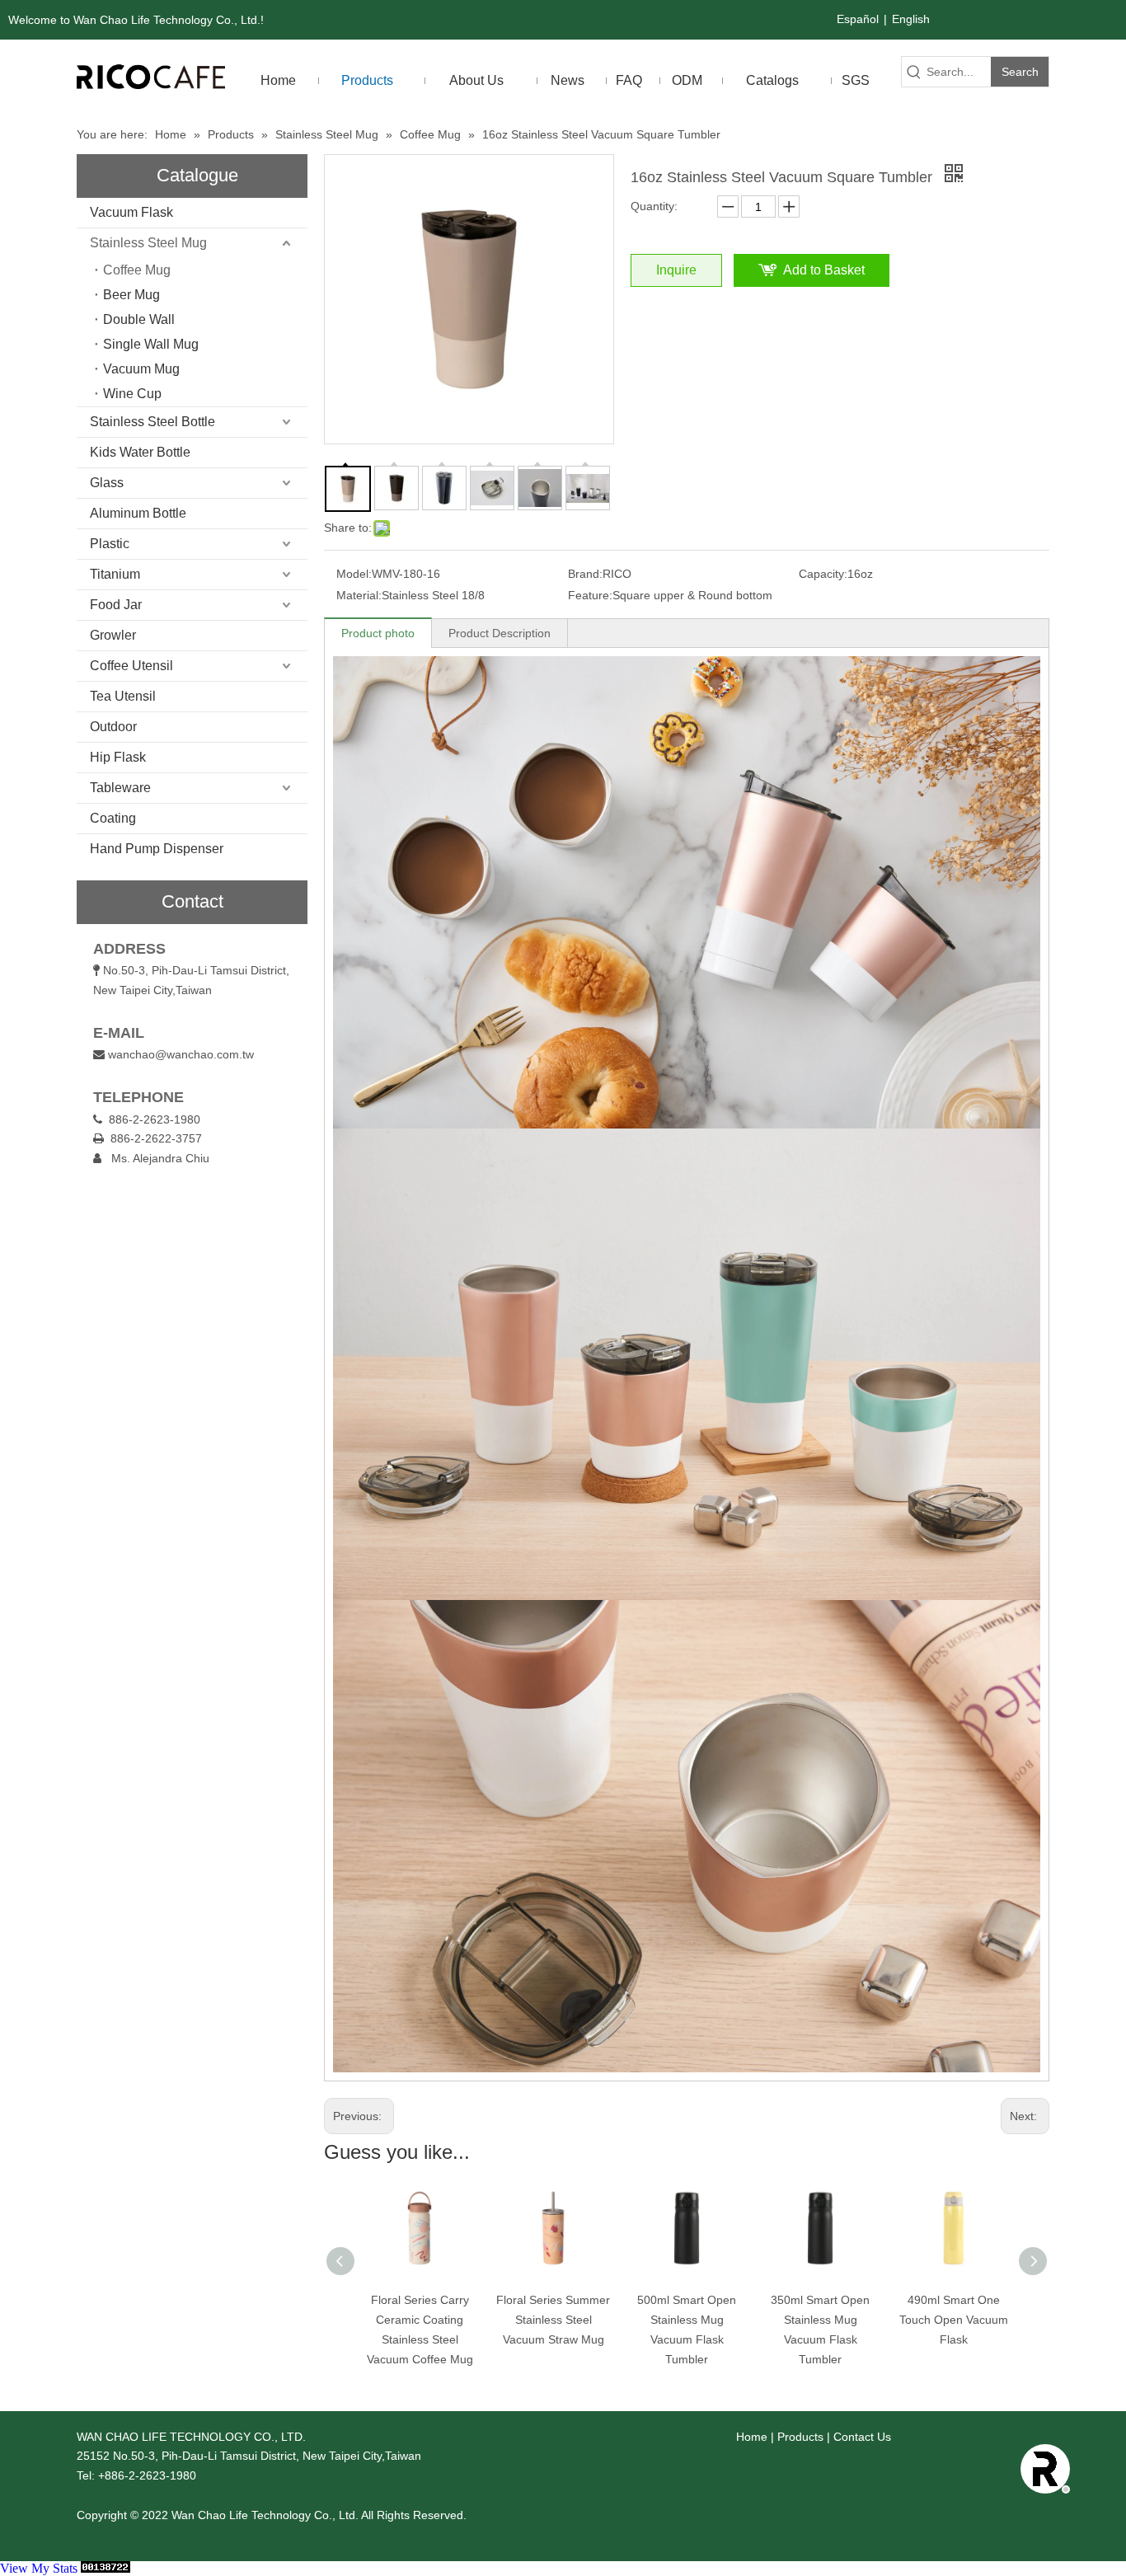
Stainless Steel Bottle (152, 422)
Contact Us (862, 2437)
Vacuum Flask (131, 212)
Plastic (110, 544)
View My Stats (39, 2568)
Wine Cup (132, 394)
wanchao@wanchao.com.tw (181, 1054)
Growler (113, 635)
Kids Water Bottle (140, 452)
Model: (354, 574)
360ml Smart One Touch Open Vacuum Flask (993, 2320)
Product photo (378, 633)
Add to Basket (824, 270)
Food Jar (116, 605)
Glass (107, 483)
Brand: (585, 574)
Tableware (120, 788)
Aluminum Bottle (138, 513)
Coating (113, 818)
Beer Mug (131, 295)
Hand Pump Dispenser (157, 849)
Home (752, 2437)
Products (800, 2437)
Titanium (115, 574)
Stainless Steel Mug (148, 243)
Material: (359, 595)
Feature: (590, 595)
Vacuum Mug (141, 369)
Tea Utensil (123, 696)
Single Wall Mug (151, 344)
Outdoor (113, 727)
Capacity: (823, 574)
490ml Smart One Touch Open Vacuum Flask (860, 2320)
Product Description (500, 633)
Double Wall (139, 319)
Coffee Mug (137, 270)
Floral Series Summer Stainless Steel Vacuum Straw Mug (459, 2320)
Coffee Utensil (131, 666)
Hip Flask (118, 757)
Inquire (676, 270)
